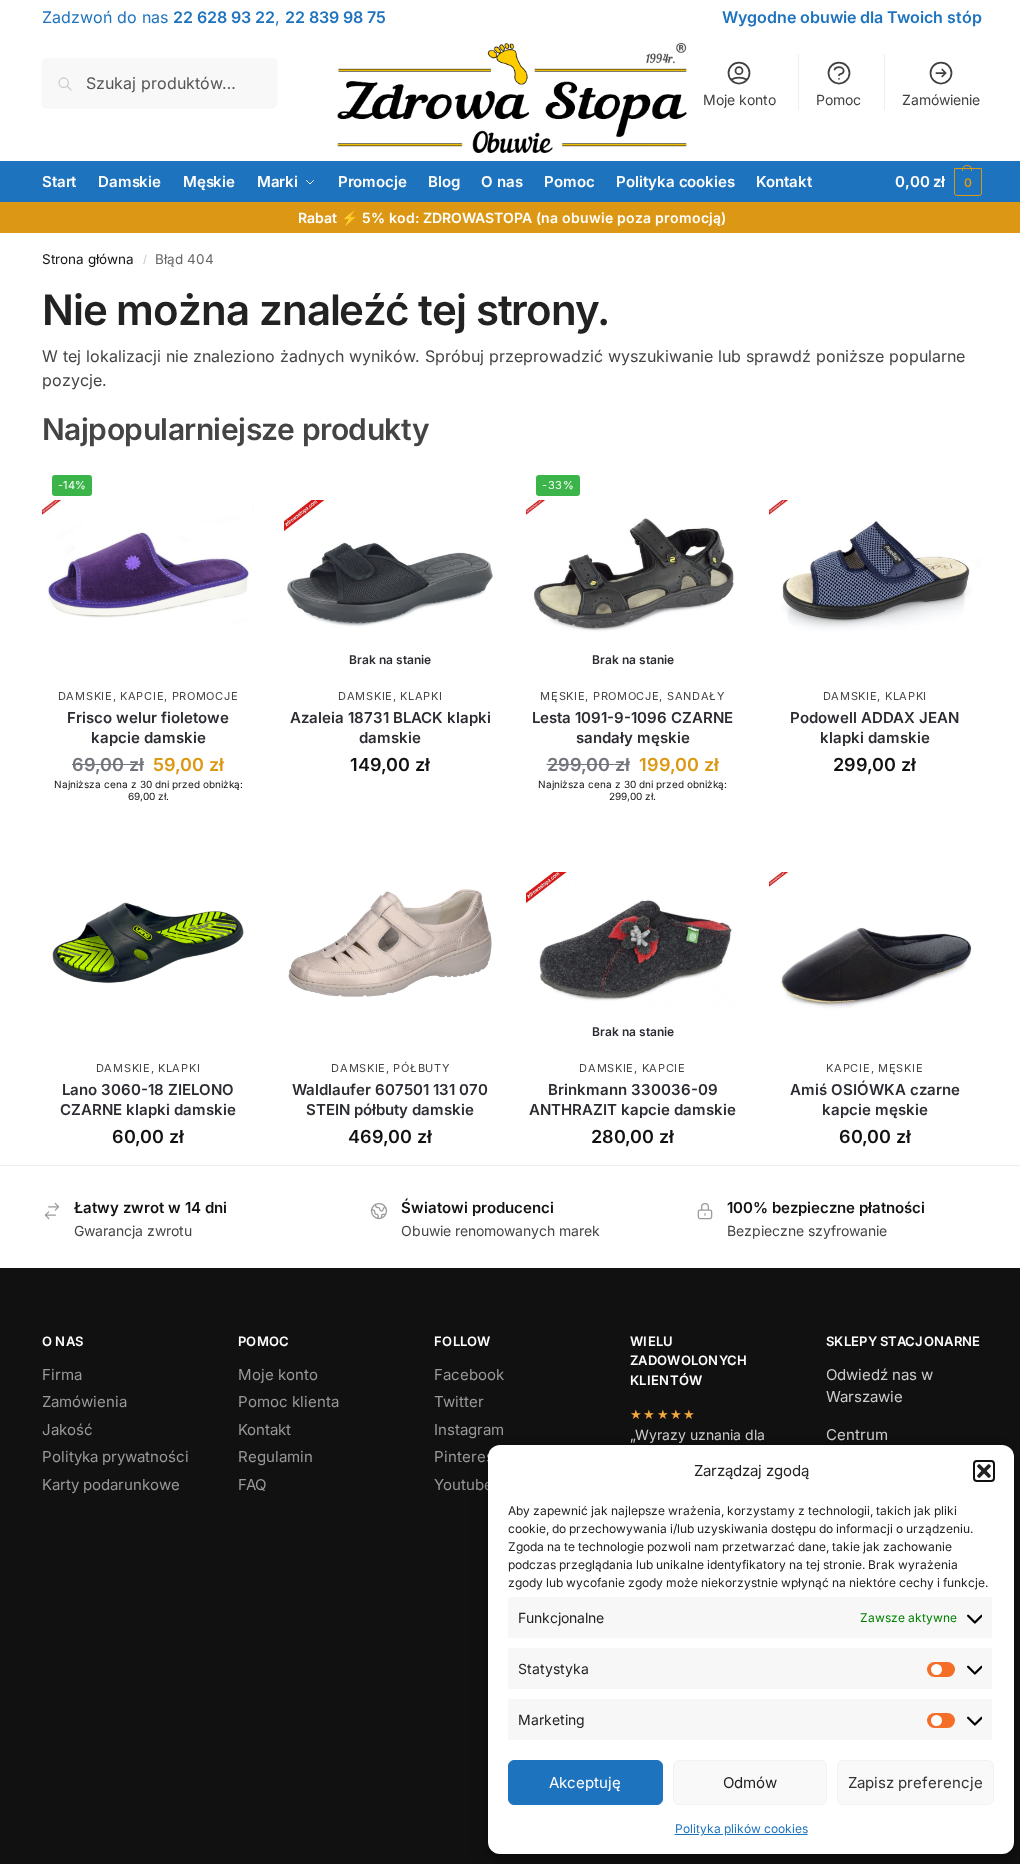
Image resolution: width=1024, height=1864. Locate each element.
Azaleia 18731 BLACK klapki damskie (390, 727)
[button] (984, 1471)
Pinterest (466, 1456)
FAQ (252, 1484)
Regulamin (275, 1456)
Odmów (750, 1782)
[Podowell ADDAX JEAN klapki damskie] (875, 571)
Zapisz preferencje (915, 1782)
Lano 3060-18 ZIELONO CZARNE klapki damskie (148, 1099)
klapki (421, 696)
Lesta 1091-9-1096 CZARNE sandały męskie (632, 727)
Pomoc (838, 99)
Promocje (205, 696)
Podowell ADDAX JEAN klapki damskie (874, 727)
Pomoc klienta (288, 1401)
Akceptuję (585, 1782)
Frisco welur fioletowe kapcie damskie (148, 727)
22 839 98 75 (335, 17)
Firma (62, 1374)
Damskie (85, 696)
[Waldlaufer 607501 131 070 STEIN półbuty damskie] (390, 943)
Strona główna (88, 259)
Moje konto (739, 99)
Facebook (469, 1374)
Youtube (463, 1484)
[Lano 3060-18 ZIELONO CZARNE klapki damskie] (148, 943)
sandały (696, 696)
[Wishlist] (224, 495)
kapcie (142, 696)
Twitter (459, 1401)
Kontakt (264, 1429)
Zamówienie (941, 99)
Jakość (67, 1429)
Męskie (562, 696)
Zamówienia (84, 1401)
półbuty (421, 1068)
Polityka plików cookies (741, 1828)
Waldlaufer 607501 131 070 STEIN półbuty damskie (390, 1099)
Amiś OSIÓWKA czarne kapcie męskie (875, 1099)
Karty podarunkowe (111, 1484)
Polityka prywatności (115, 1456)
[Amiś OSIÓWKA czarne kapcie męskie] (875, 943)
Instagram (469, 1429)
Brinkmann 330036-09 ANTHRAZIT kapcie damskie (632, 1099)
